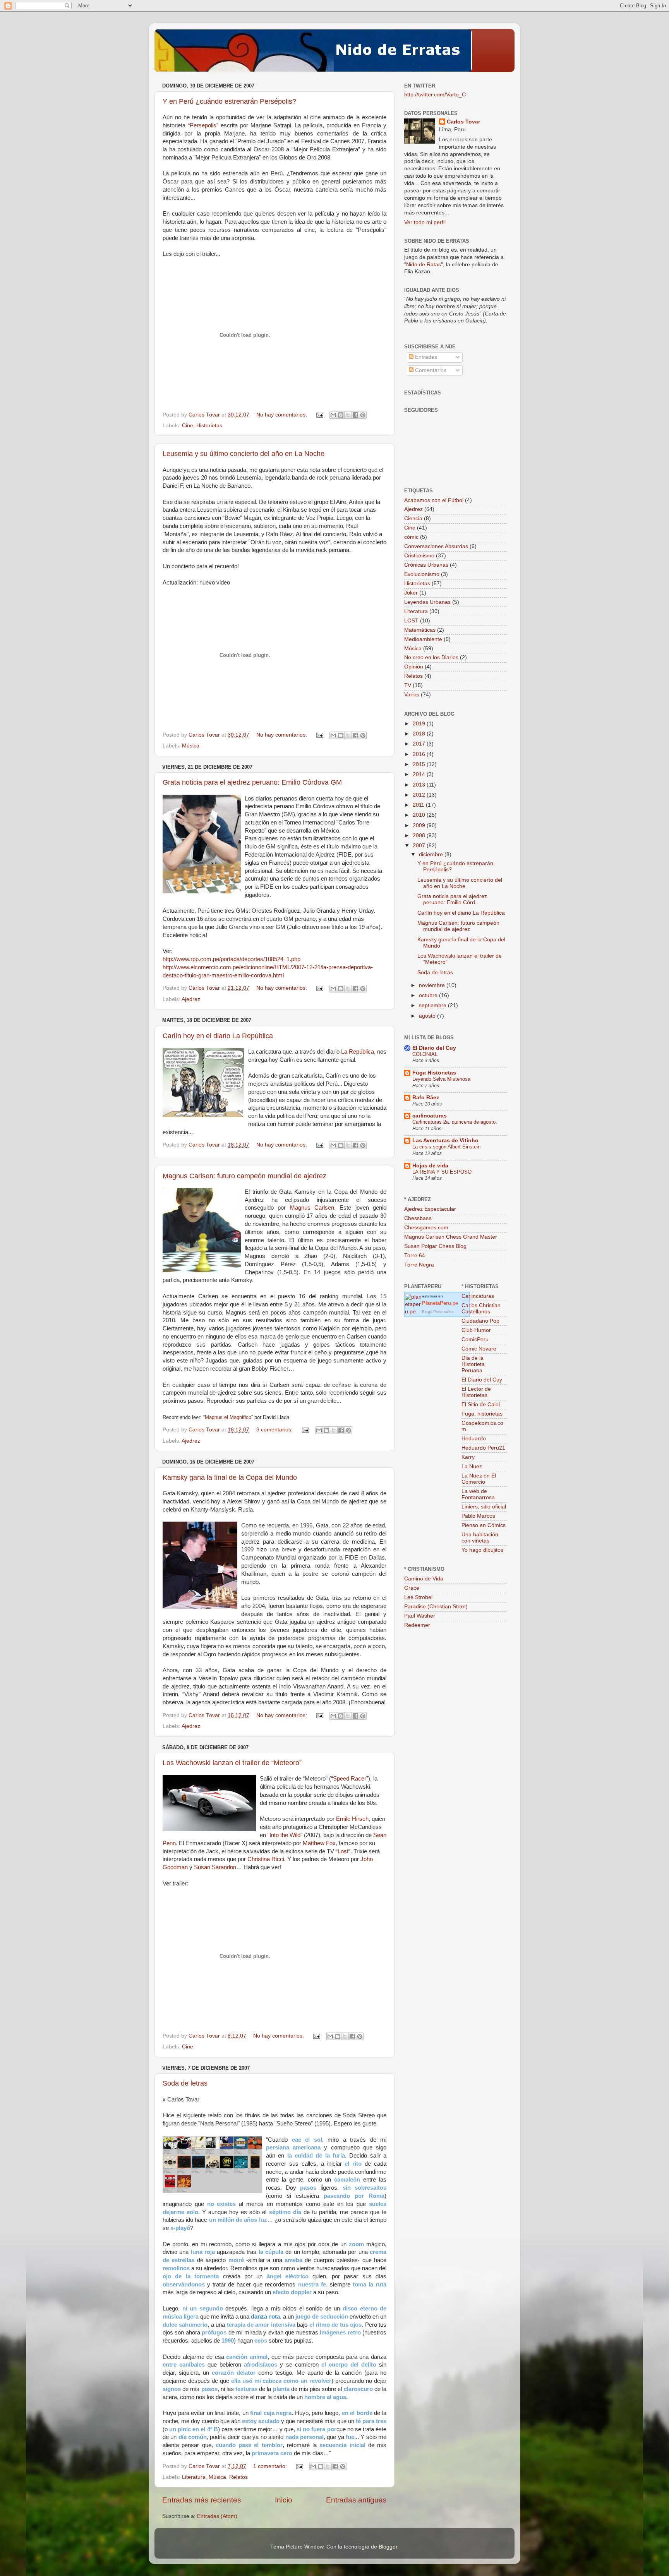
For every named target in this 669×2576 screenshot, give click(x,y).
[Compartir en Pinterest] (363, 415)
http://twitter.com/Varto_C (435, 95)
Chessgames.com (426, 1228)
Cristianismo (419, 556)
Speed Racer (350, 1779)
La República (358, 1052)
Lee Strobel (418, 1597)
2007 (420, 846)
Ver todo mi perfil (425, 222)
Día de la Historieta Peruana (473, 1364)
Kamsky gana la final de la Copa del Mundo (230, 1477)
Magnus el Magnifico (228, 1417)
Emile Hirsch (352, 1819)
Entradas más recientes (202, 2500)
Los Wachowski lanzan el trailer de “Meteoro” (232, 1763)
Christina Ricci (266, 1859)
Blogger (388, 2547)
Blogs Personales (438, 1312)
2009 (420, 825)
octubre (429, 995)
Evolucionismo (422, 574)
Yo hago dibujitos (482, 1550)
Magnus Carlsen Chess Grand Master (451, 1237)
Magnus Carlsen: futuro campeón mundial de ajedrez (244, 1176)
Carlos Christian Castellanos (481, 1309)
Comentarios (430, 370)
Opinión (414, 667)
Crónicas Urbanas (426, 565)
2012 (420, 795)
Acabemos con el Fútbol (434, 500)
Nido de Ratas (424, 265)
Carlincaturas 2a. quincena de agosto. (455, 1122)
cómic (411, 537)
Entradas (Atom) (217, 2516)
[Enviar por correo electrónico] (333, 415)
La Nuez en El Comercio (479, 1479)
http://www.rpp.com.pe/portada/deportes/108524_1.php (232, 959)
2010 (420, 815)
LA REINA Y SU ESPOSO (442, 1172)
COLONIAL (425, 1054)
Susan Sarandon (215, 1867)
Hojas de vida (430, 1166)
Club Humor (476, 1330)
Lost (343, 1851)
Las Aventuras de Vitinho (445, 1141)
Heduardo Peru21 (483, 1448)
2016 (420, 754)
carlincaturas (430, 1116)
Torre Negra (419, 1265)
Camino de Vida (424, 1579)
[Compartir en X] (348, 415)
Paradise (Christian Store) (436, 1607)
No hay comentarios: (282, 415)
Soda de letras (185, 2083)
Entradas (425, 357)
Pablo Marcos (478, 1516)
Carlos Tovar (463, 122)
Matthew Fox (319, 1843)
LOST (411, 621)
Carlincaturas (478, 1296)
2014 (420, 774)
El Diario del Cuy (434, 1048)
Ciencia (413, 518)
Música (191, 746)
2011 (419, 805)
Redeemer (417, 1625)
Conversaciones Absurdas (436, 546)
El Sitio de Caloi (481, 1405)
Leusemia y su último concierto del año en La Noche (244, 454)
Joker (411, 593)
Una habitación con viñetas (480, 1538)
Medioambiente (423, 639)
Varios (412, 695)
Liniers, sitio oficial (484, 1507)
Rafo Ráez (426, 1098)
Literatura (194, 2477)
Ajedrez (191, 999)
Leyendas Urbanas (427, 602)
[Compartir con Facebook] (355, 415)
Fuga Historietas (434, 1073)
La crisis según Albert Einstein (446, 1147)
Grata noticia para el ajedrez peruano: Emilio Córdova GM (252, 782)
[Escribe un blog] (341, 415)
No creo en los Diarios (431, 657)
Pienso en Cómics (484, 1525)
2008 (420, 836)
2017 (420, 744)
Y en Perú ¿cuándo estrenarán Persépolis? (229, 101)
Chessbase (418, 1218)
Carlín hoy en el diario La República (218, 1036)
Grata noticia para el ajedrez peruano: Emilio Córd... (452, 899)
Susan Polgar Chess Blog (435, 1246)
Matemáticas (420, 630)
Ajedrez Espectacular (430, 1209)
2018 (420, 734)
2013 (420, 785)
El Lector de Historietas (476, 1392)
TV (408, 685)
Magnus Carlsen (312, 1208)
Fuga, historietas (482, 1414)
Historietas (209, 426)
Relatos (238, 2477)
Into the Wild (285, 1835)
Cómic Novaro (479, 1349)
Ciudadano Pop (480, 1321)
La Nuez (472, 1466)
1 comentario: (271, 2466)
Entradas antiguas (356, 2500)
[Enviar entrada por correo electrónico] (319, 415)
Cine (188, 426)
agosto (428, 1016)
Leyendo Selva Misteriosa (441, 1079)
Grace (412, 1588)
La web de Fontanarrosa (478, 1494)
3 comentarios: (275, 1430)
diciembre (432, 854)
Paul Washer (420, 1616)
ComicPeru (475, 1339)
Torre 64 (415, 1255)
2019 (420, 724)
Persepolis (203, 125)
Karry (468, 1457)
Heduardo (474, 1439)
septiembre (433, 1005)
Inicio (284, 2500)
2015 (420, 764)
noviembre (433, 985)
